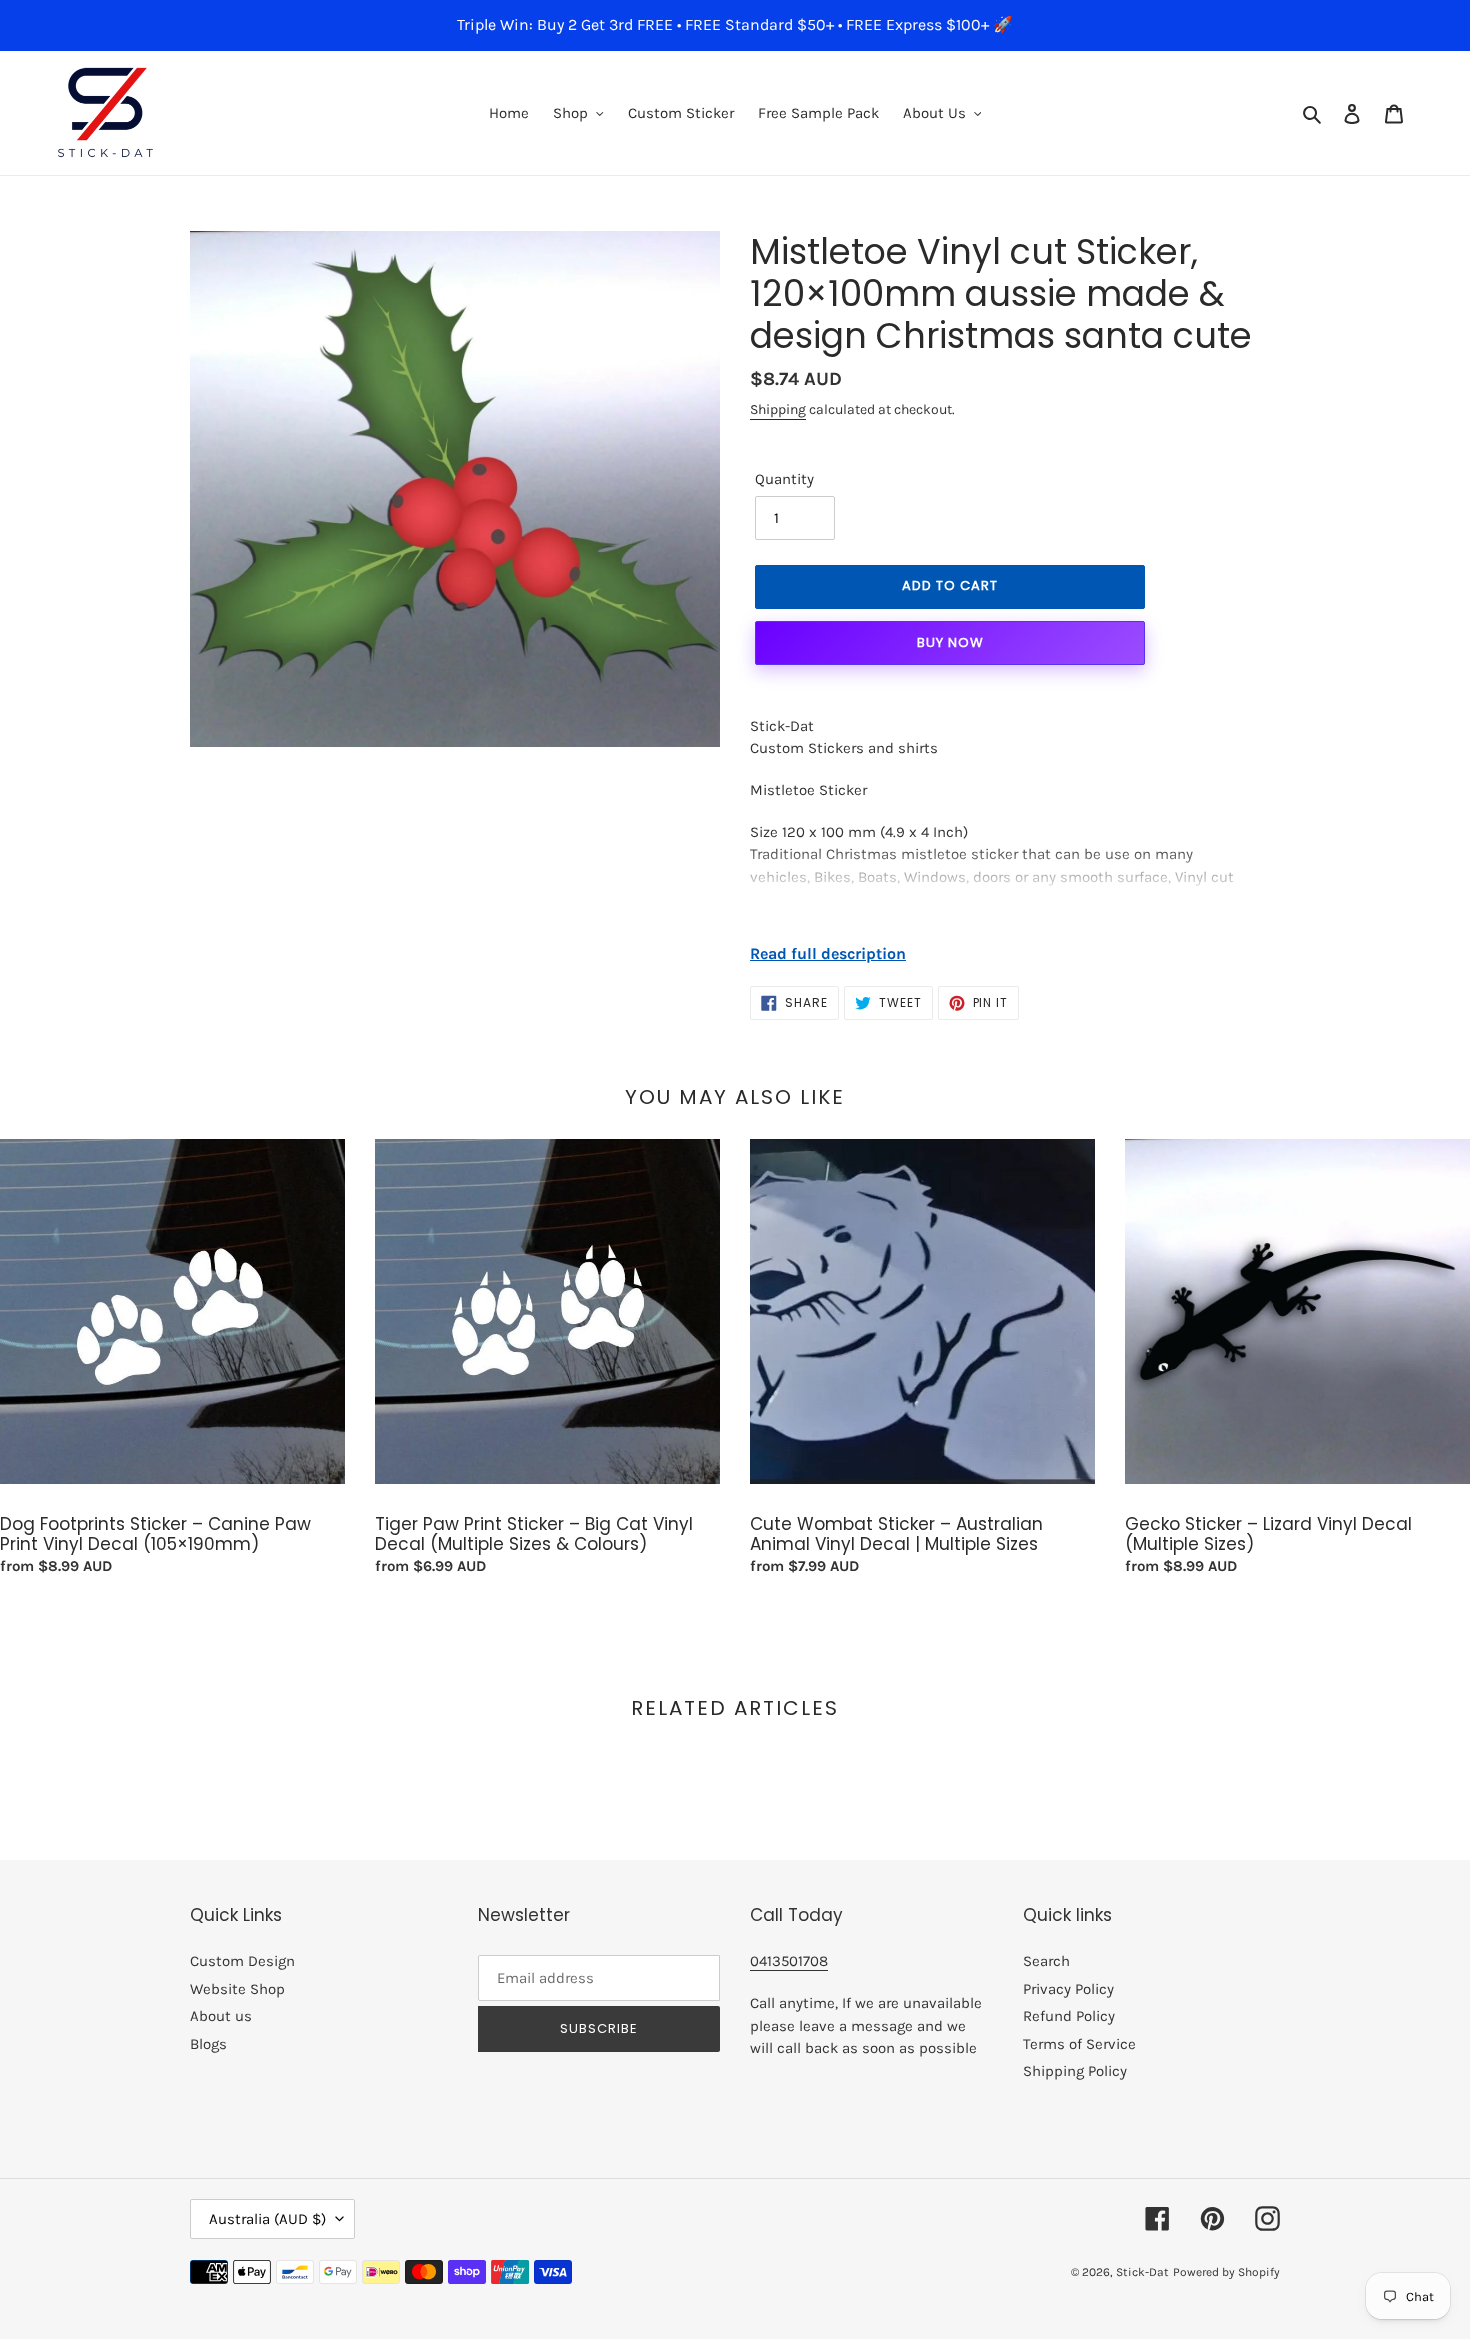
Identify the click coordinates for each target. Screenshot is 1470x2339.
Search (1046, 1961)
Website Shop (237, 1989)
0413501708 (789, 1961)
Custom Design (242, 1961)
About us (221, 2016)
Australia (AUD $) (267, 2219)
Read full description (828, 953)
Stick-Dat (1142, 2272)
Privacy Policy (1068, 1989)
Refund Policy (1069, 2016)
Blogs (208, 2044)
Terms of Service (1079, 2044)
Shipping (778, 409)
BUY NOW (950, 642)
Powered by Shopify (1226, 2272)
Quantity (784, 479)
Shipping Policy (1075, 2071)
